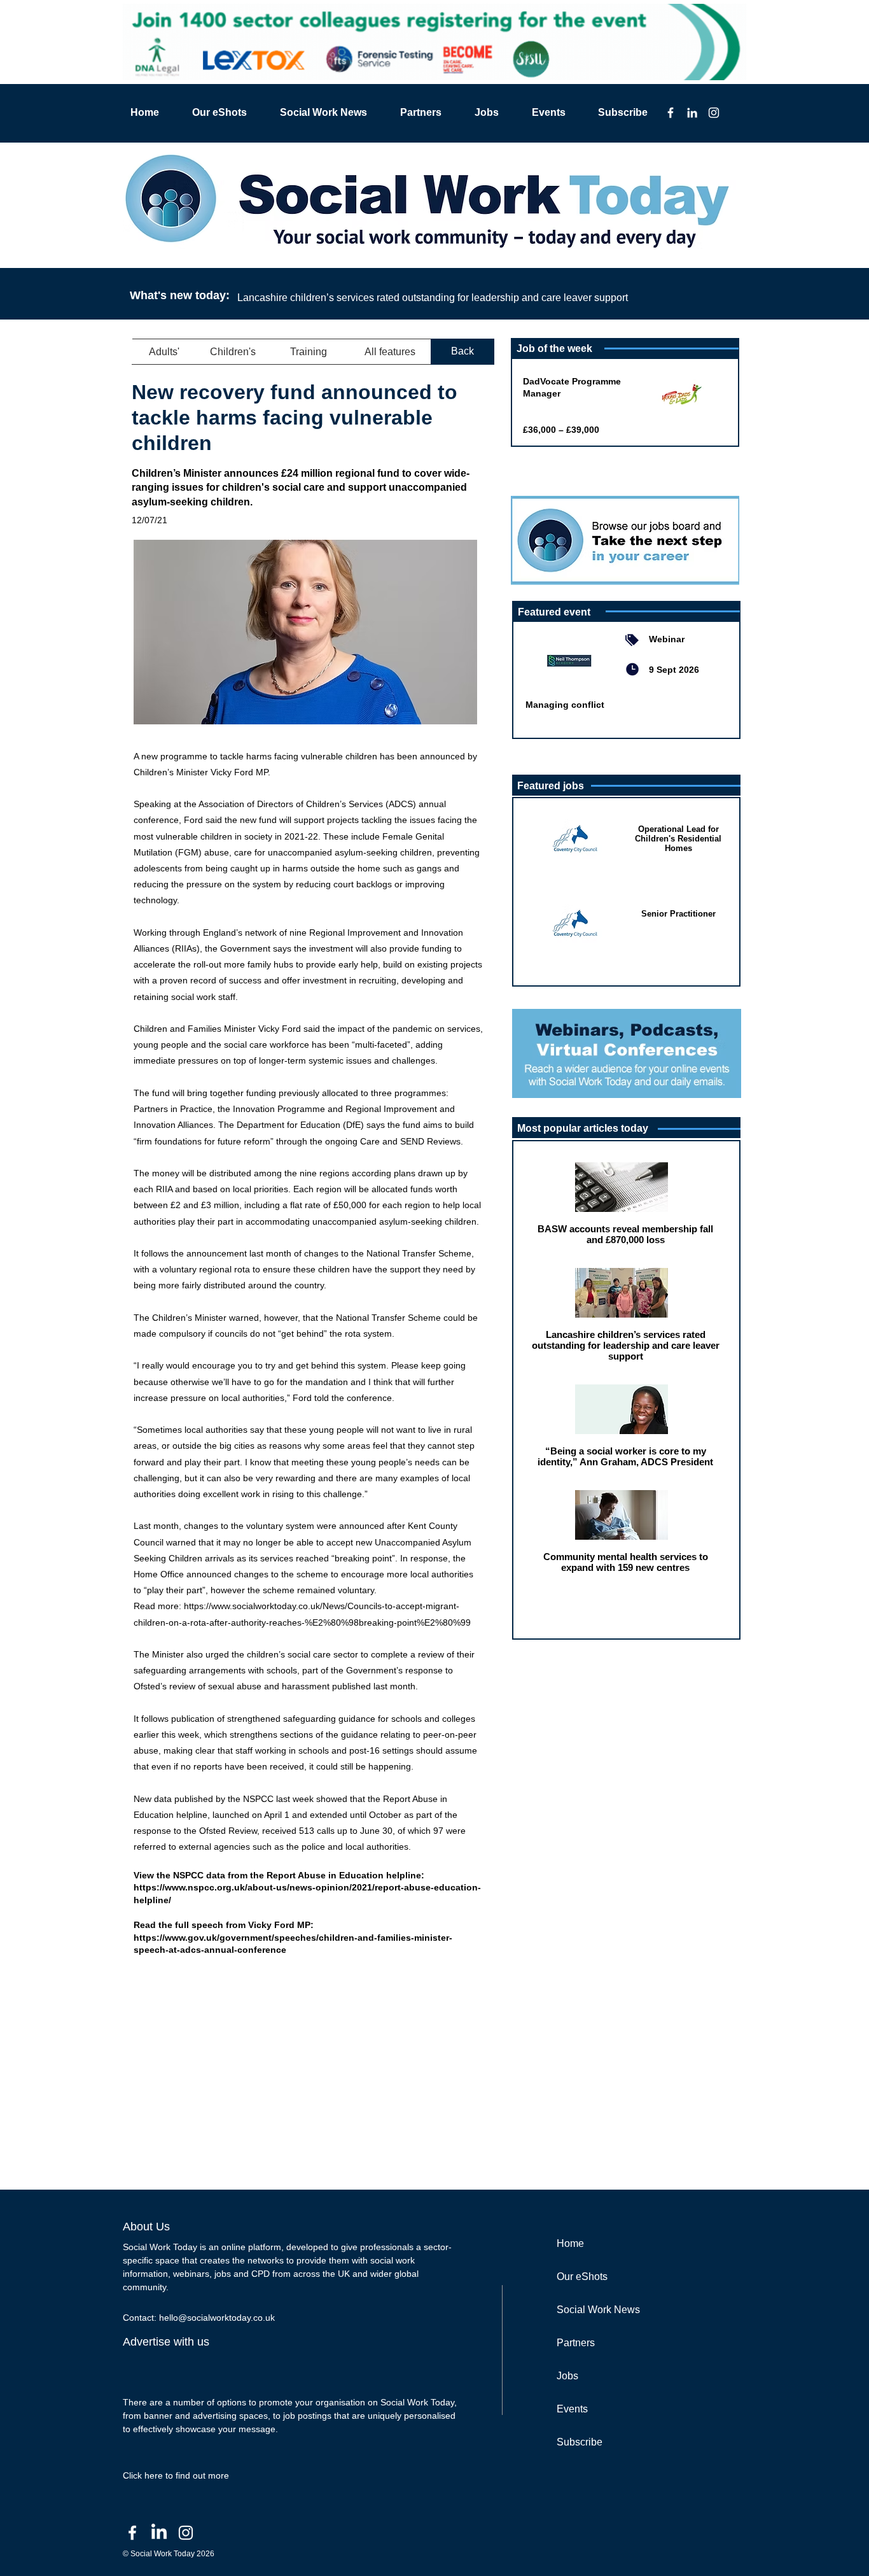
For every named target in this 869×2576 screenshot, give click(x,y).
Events (572, 2409)
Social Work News (598, 2310)
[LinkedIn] (692, 113)
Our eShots (582, 2277)
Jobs (567, 2376)
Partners (576, 2343)
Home (570, 2243)
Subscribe (580, 2442)
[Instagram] (714, 113)
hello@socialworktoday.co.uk (217, 2318)
